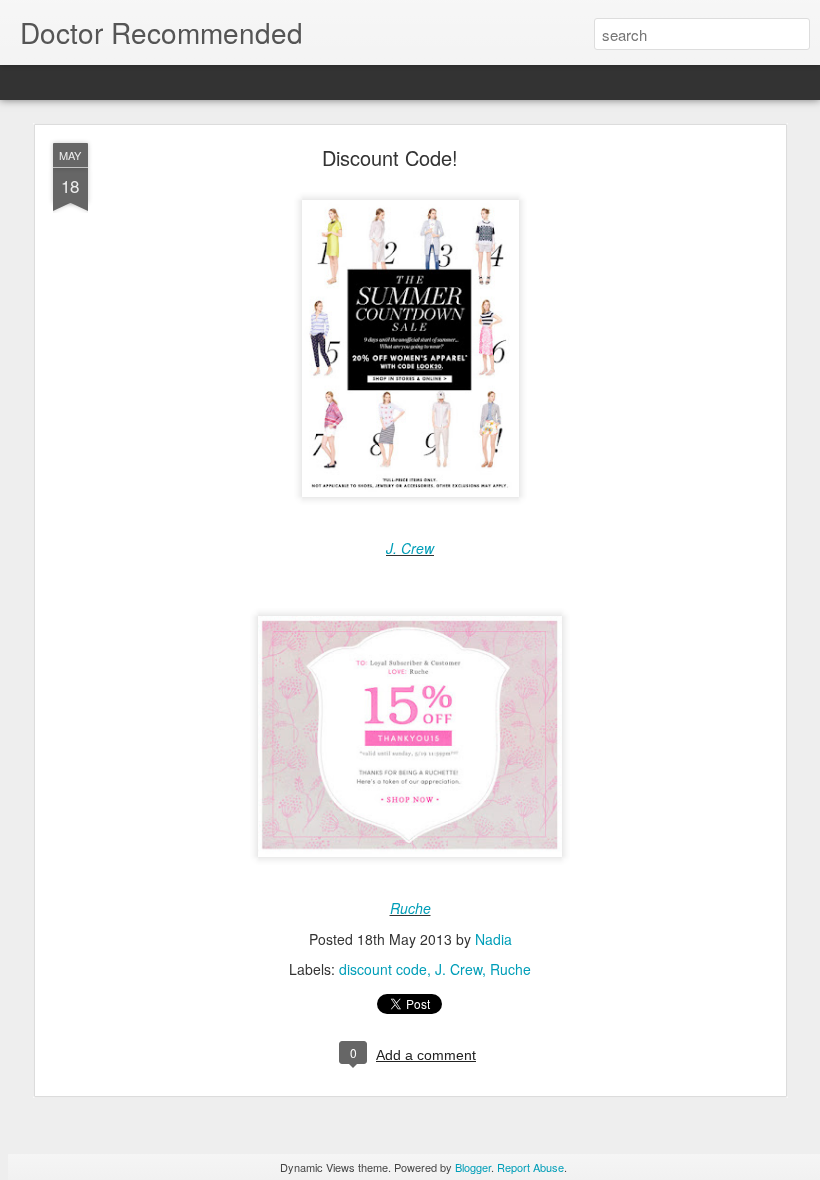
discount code (383, 969)
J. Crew (410, 548)
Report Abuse (530, 1167)
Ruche (410, 908)
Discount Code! (390, 157)
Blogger (473, 1167)
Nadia (493, 939)
